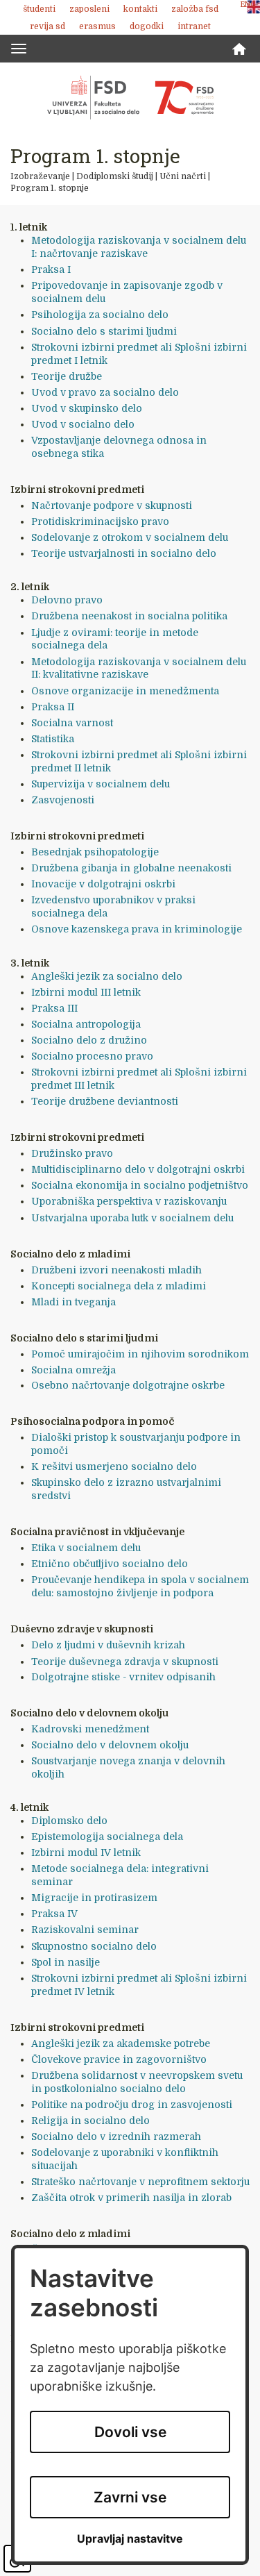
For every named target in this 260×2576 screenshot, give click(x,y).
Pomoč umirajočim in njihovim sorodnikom (140, 1354)
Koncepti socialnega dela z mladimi (119, 1286)
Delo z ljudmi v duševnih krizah (108, 1645)
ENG (248, 5)
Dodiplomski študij (115, 176)
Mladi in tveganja (73, 1302)
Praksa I (51, 269)
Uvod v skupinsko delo (87, 408)
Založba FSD (195, 9)
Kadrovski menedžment (90, 1729)
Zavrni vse (130, 2497)
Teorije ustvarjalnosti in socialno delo (124, 553)
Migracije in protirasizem (94, 1898)
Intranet (194, 26)
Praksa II (53, 707)
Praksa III (54, 1008)
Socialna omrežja (73, 1370)
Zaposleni (89, 9)
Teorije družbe (67, 376)
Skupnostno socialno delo (94, 1946)
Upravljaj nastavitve (130, 2539)
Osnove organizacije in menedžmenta (125, 691)
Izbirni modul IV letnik (86, 1852)
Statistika (53, 739)
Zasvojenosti (63, 800)
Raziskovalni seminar (85, 1930)
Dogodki (147, 26)
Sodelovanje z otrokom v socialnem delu (130, 537)
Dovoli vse (130, 2432)
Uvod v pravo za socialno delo (105, 392)
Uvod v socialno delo (83, 424)
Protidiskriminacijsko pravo (100, 521)
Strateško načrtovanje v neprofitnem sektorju (140, 2182)
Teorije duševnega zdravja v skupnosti (125, 1662)
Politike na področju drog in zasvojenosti (132, 2105)
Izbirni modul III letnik (86, 992)
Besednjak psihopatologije (95, 852)
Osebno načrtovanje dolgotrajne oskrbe (128, 1385)
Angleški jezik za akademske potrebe (121, 2043)
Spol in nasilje (66, 1962)
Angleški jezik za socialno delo (107, 976)
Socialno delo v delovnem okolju (110, 1745)
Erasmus (97, 26)
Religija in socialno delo (90, 2121)
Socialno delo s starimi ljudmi (104, 331)
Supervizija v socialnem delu (101, 784)
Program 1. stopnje (50, 188)
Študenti (39, 9)
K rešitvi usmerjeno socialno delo (114, 1466)
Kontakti (140, 9)
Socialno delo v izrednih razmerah (116, 2136)
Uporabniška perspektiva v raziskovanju (129, 1201)
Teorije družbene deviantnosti (105, 1101)
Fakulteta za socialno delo (130, 97)
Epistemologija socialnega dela (107, 1837)
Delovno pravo (67, 600)
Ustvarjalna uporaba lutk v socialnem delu (132, 1218)
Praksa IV (54, 1914)
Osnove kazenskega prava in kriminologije (137, 929)
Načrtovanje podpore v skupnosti (112, 505)
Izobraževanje (40, 176)
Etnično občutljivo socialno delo (110, 1564)
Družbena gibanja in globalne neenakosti (131, 868)
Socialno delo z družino (89, 1040)
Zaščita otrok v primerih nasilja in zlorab (131, 2198)
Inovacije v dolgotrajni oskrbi (103, 884)
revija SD (47, 26)
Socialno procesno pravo (92, 1056)
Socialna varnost (72, 723)
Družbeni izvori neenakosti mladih (116, 1270)
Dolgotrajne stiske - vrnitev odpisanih (123, 1677)
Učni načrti (183, 176)
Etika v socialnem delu (86, 1548)
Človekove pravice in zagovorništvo (119, 2059)
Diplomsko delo (69, 1821)
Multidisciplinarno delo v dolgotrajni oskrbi (138, 1169)
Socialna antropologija (86, 1024)
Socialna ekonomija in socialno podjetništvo (140, 1185)
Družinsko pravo (72, 1153)
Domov (239, 49)
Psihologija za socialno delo (100, 315)
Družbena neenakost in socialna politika (129, 616)
